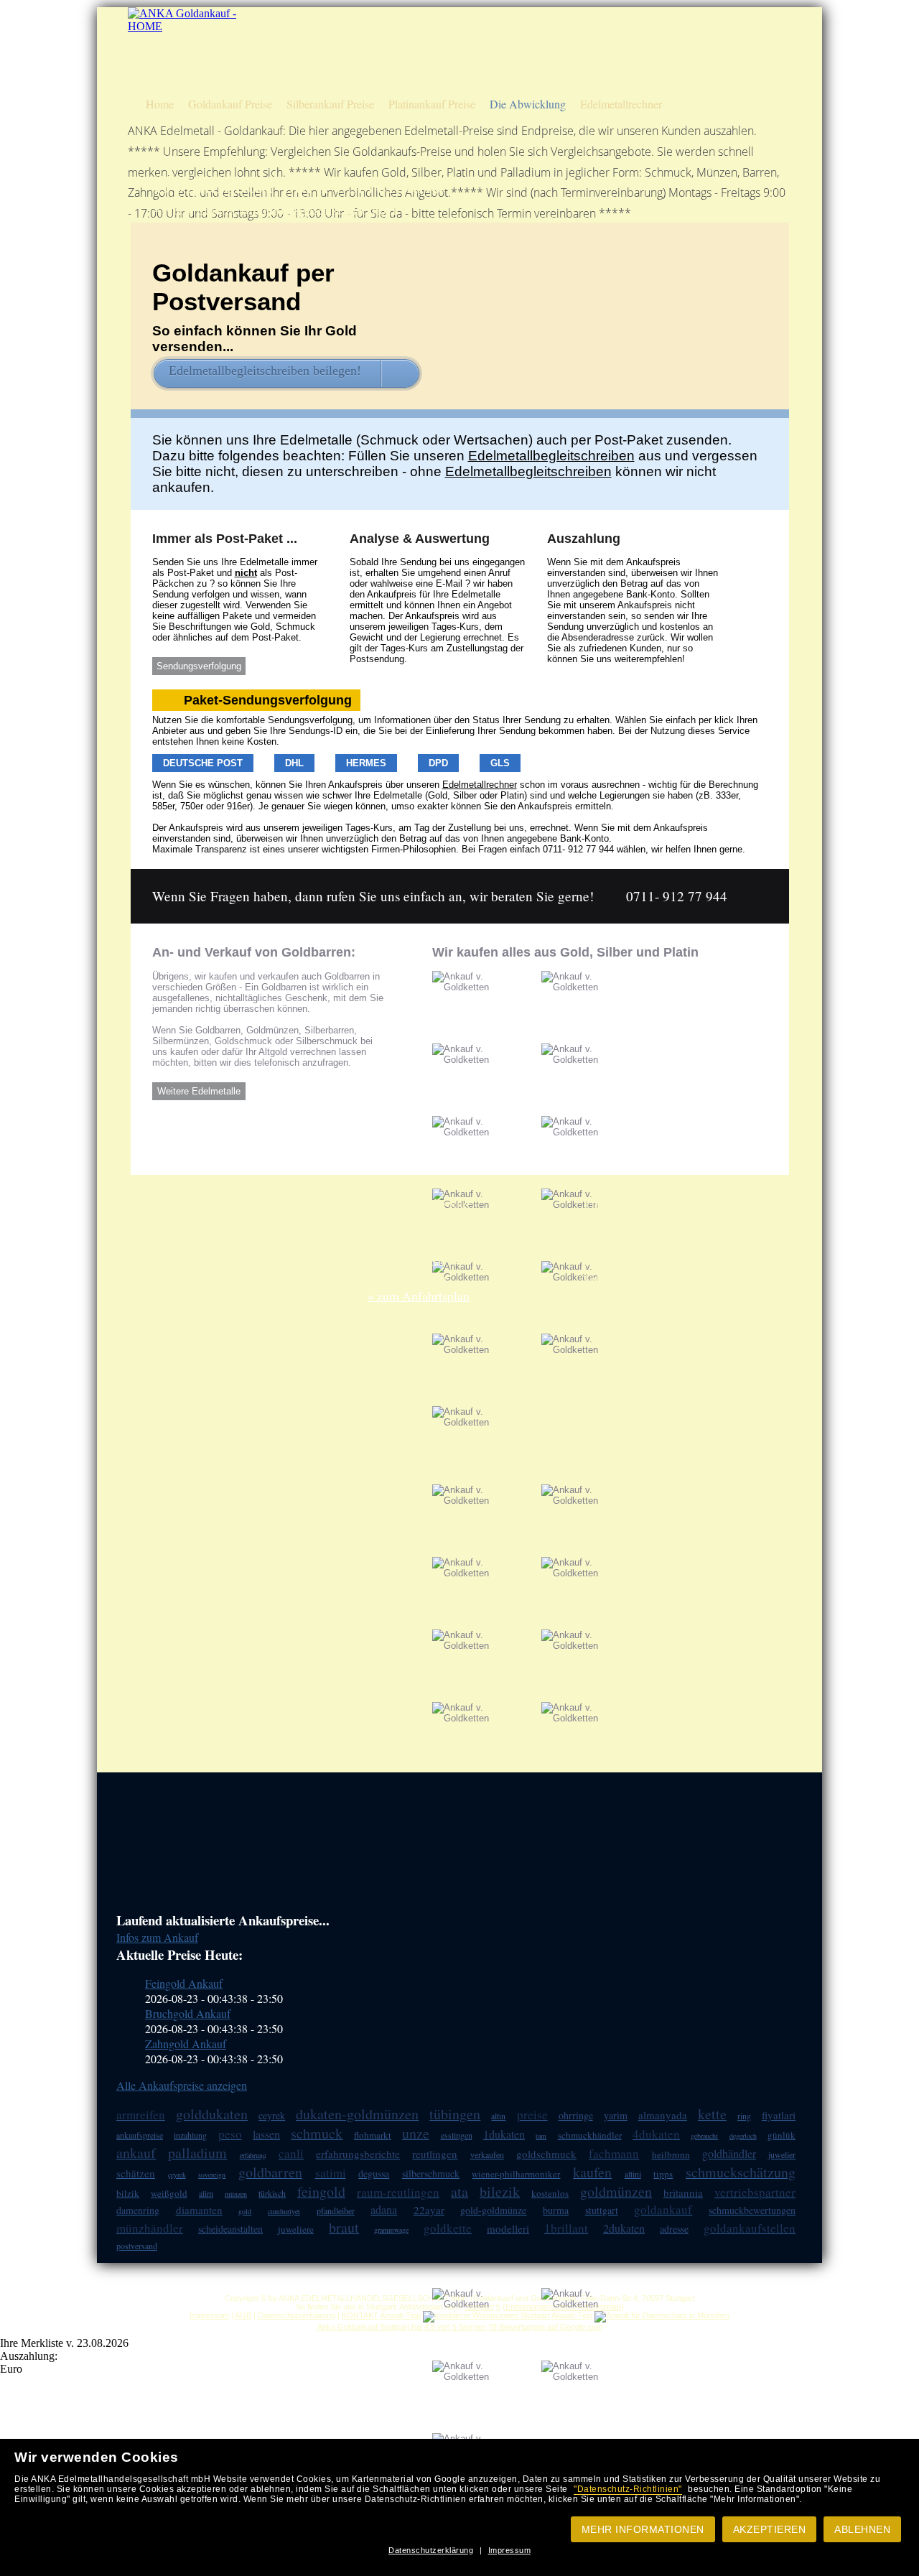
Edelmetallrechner (621, 104)
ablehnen (862, 2529)
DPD (438, 763)
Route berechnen (690, 24)
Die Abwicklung (528, 104)
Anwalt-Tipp (400, 2315)
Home (160, 104)
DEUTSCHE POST (203, 763)
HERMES (366, 763)
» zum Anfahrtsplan (419, 1296)
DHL (294, 763)
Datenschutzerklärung (431, 2550)
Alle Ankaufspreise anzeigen (182, 2085)
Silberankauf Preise (330, 104)
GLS (500, 763)
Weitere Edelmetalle (199, 1091)
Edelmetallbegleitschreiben (551, 456)
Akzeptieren (770, 2529)
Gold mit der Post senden (705, 74)
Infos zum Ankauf (157, 1937)
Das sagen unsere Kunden (556, 49)
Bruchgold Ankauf (188, 2013)
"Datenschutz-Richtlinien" (628, 2489)
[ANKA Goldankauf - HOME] (184, 26)
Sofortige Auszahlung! (550, 24)
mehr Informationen (643, 2529)
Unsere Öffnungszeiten (550, 74)
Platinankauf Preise (432, 104)
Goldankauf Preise (230, 104)
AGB (243, 2315)
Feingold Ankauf (184, 1983)
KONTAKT (360, 2315)
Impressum (510, 2550)
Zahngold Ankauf (186, 2043)
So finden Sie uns (691, 49)
